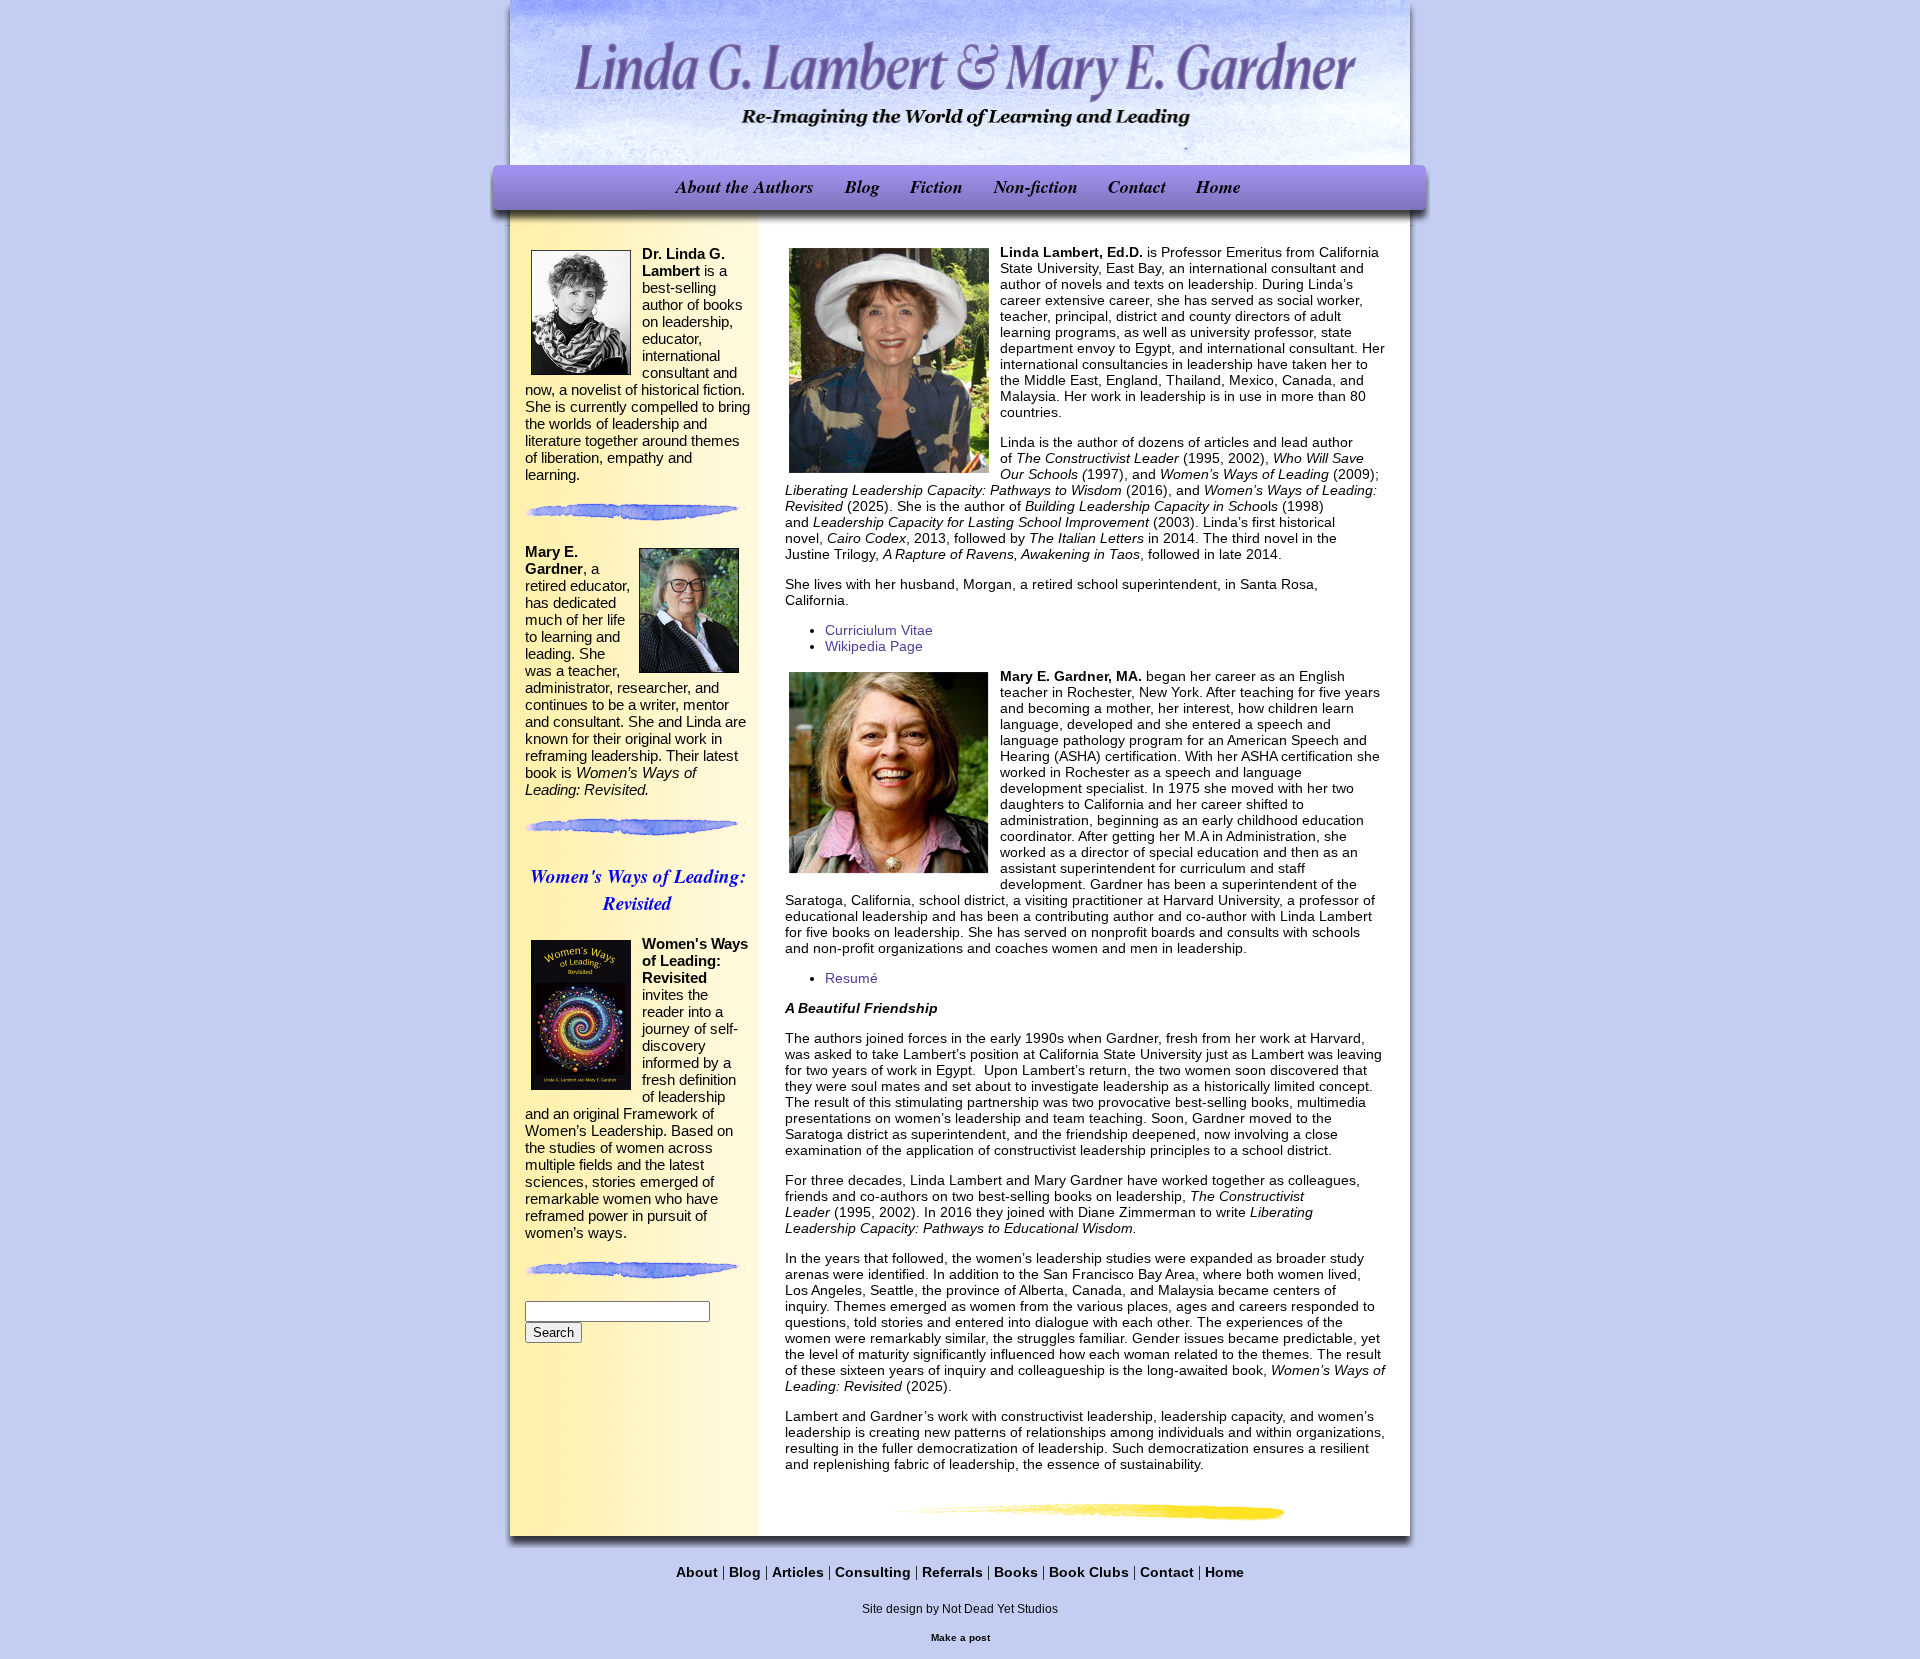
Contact (1137, 186)
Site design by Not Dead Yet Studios (960, 1609)
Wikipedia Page (874, 646)
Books (1016, 1572)
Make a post (960, 1637)
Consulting (873, 1572)
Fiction (936, 186)
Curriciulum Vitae (879, 630)
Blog (862, 186)
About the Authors (745, 186)
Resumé (851, 978)
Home (1218, 186)
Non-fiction (1036, 186)
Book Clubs (1089, 1572)
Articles (798, 1572)
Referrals (952, 1572)
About (697, 1572)
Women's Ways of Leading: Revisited (638, 889)
